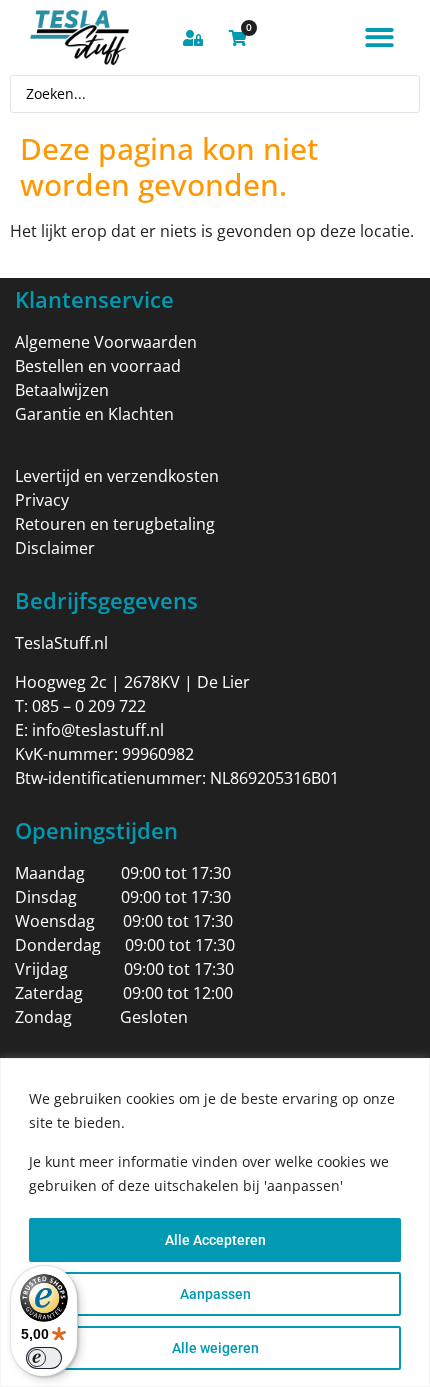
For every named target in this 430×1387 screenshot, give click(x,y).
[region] (215, 1222)
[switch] (44, 1358)
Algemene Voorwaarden (106, 342)
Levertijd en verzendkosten (117, 476)
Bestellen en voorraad (98, 366)
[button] (379, 37)
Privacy (42, 500)
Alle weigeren (215, 1348)
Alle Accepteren (215, 1240)
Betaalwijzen (62, 390)
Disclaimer (55, 548)
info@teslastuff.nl (98, 730)
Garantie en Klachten (94, 414)
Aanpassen (215, 1294)
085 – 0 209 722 (89, 706)
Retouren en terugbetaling (115, 524)
